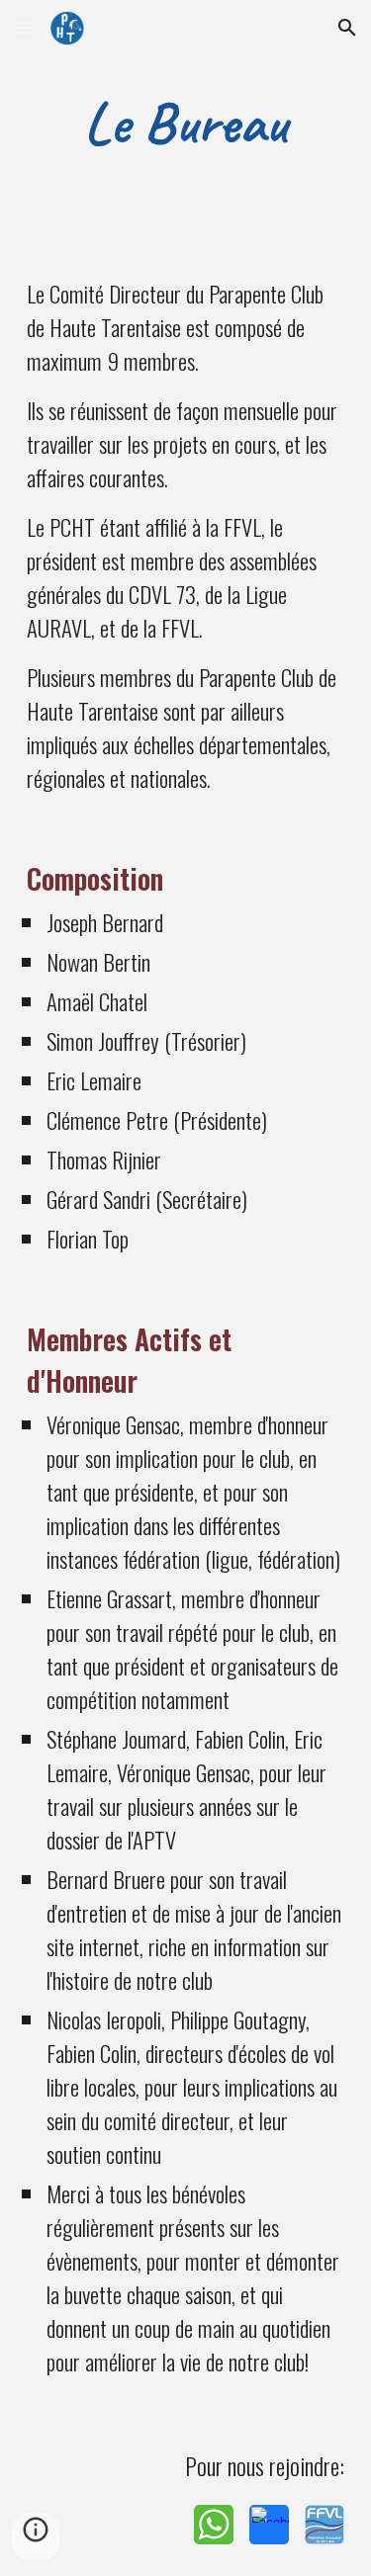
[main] (186, 123)
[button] (24, 27)
